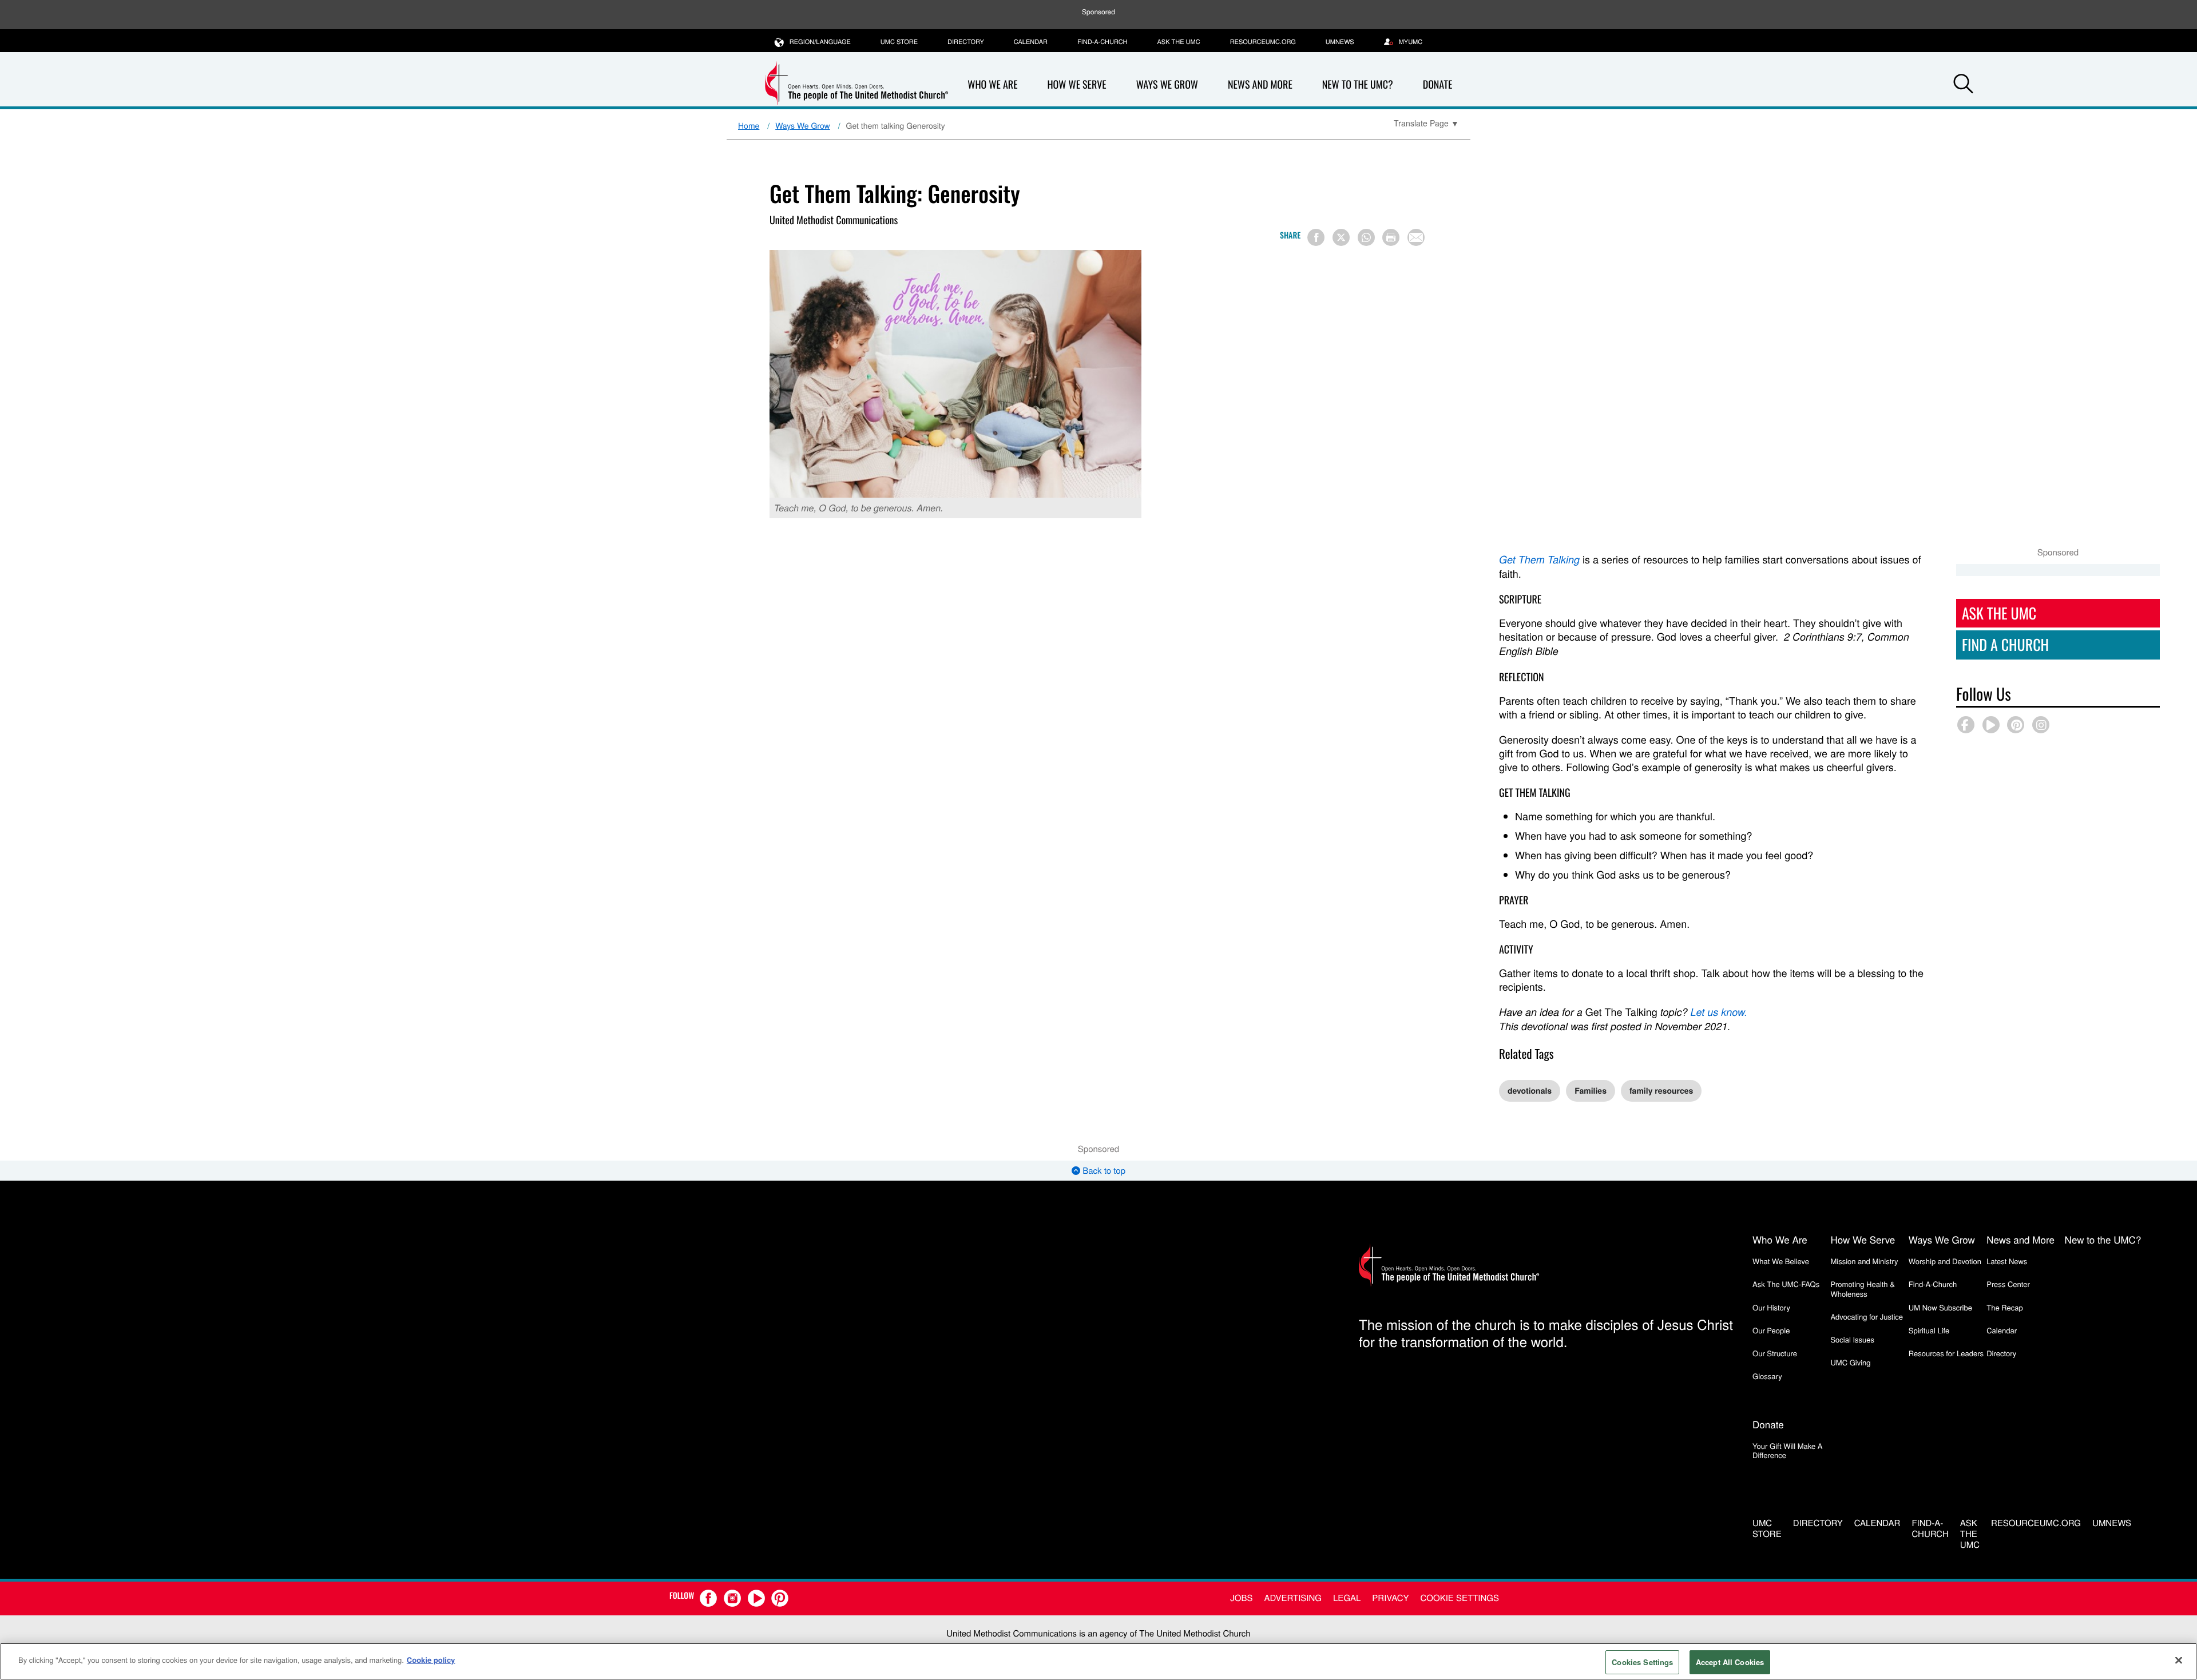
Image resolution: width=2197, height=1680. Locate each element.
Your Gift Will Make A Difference (1788, 1450)
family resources (1661, 1091)
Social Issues (1852, 1339)
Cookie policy (431, 1660)
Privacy (1390, 1598)
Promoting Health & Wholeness (1862, 1288)
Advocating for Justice (1867, 1316)
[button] (1964, 85)
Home (749, 125)
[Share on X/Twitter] (1341, 237)
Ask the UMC (1178, 42)
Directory (966, 42)
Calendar (1031, 42)
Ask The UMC (1999, 613)
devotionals (1530, 1091)
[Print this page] (1391, 237)
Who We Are (992, 85)
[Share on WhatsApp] (1366, 237)
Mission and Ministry (1864, 1261)
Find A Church (2005, 644)
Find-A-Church (1102, 42)
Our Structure (1775, 1353)
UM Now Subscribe (1940, 1307)
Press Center (2008, 1284)
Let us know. (1719, 1012)
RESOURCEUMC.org (1263, 42)
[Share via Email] (1416, 237)
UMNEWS (1340, 42)
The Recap (2004, 1307)
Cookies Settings (1642, 1662)
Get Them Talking (1539, 560)
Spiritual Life (1929, 1330)
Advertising (1293, 1598)
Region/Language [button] (820, 42)
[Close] (2179, 1660)
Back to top (1103, 1171)
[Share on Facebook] (1316, 237)
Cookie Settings (1460, 1598)
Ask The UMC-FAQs (1786, 1284)
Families (1591, 1091)
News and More (1260, 85)
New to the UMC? (1358, 85)
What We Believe (1781, 1261)
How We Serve (1076, 85)
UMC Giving (1850, 1362)
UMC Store (899, 42)
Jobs (1241, 1598)
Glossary (1767, 1376)
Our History (1771, 1307)
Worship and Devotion (1945, 1261)
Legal (1347, 1598)
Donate (1438, 85)
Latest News (2007, 1261)
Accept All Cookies (1730, 1662)
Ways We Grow (1167, 85)
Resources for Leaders (1946, 1353)
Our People (1771, 1330)
